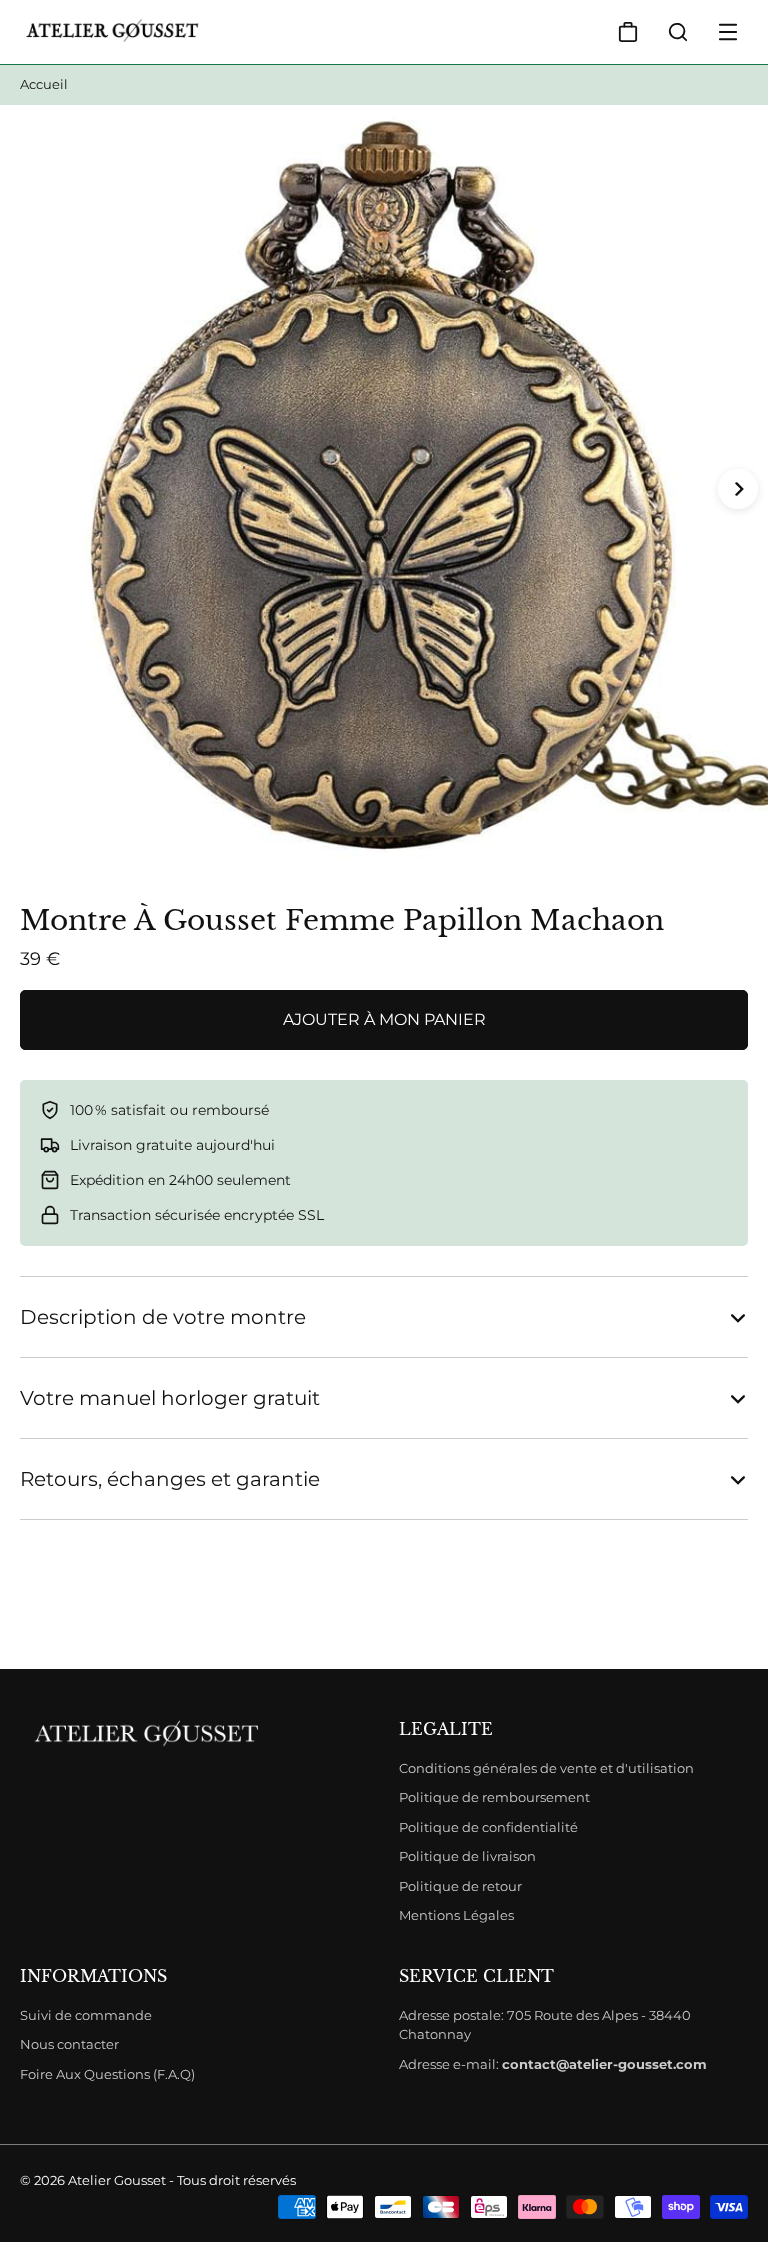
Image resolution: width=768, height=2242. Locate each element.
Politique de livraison (467, 1856)
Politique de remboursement (494, 1797)
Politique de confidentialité (488, 1827)
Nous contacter (69, 2044)
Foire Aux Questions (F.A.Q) (107, 2074)
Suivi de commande (86, 2015)
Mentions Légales (456, 1915)
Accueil (44, 84)
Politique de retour (460, 1886)
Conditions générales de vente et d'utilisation (546, 1768)
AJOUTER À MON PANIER (384, 1019)
